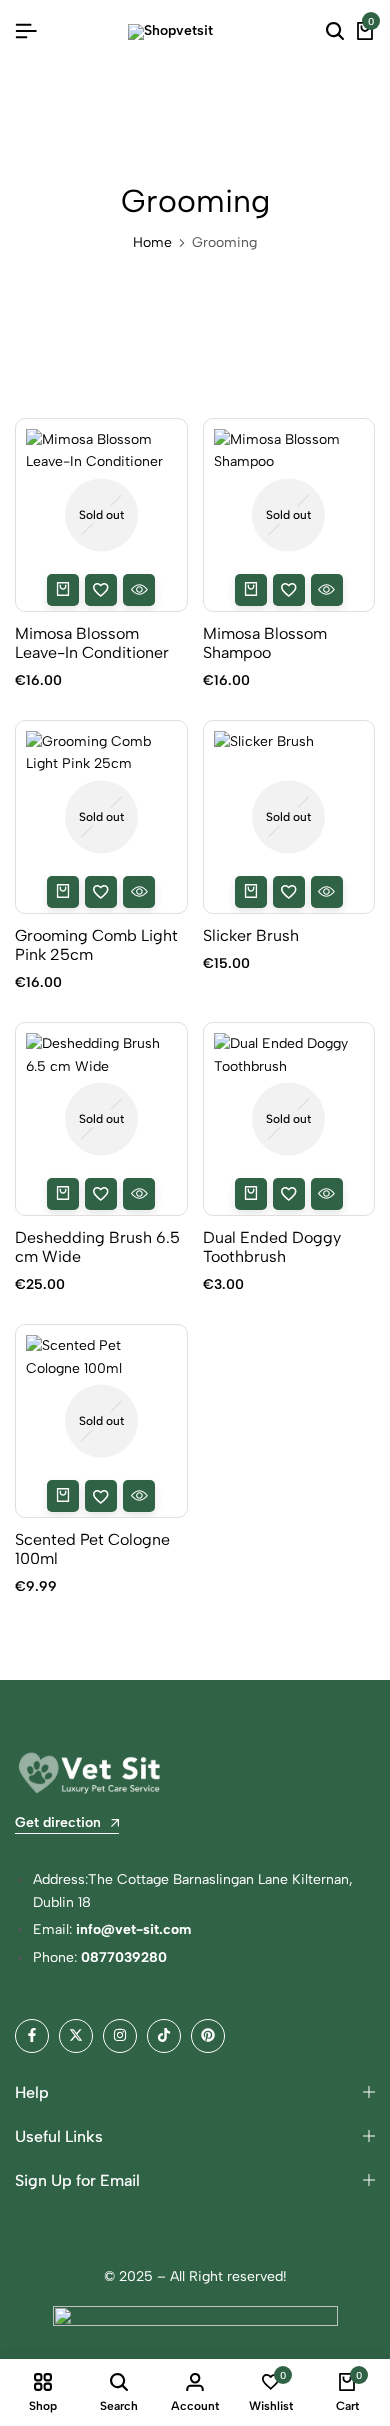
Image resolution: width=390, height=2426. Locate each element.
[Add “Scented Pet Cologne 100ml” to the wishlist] (101, 1496)
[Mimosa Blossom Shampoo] (289, 515)
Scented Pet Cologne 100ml (92, 1549)
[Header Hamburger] (26, 31)
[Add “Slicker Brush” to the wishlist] (289, 892)
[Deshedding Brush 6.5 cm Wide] (101, 1119)
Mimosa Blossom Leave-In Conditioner (92, 643)
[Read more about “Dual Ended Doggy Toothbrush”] (251, 1194)
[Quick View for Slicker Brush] (327, 892)
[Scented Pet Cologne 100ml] (101, 1421)
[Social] (32, 2036)
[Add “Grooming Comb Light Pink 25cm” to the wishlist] (101, 892)
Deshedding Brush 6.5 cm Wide (97, 1247)
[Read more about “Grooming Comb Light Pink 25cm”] (63, 892)
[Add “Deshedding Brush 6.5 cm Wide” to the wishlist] (101, 1194)
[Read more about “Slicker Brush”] (251, 892)
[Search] (335, 32)
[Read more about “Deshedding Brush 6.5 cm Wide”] (63, 1194)
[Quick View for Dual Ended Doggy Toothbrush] (327, 1194)
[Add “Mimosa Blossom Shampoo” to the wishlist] (289, 590)
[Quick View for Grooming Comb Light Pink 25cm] (139, 892)
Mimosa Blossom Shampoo (265, 643)
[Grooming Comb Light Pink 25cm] (101, 817)
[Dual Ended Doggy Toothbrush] (289, 1119)
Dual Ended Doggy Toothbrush (272, 1247)
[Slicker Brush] (289, 817)
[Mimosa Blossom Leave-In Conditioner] (101, 515)
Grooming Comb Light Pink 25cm (96, 945)
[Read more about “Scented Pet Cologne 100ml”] (63, 1496)
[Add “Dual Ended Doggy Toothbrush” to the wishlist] (289, 1194)
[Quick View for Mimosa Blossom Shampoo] (327, 590)
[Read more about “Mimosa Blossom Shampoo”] (251, 590)
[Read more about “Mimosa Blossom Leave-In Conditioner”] (63, 590)
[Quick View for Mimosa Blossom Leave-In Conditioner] (139, 590)
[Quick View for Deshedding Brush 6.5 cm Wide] (139, 1194)
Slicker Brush (251, 935)
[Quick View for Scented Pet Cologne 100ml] (139, 1496)
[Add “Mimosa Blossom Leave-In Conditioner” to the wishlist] (101, 590)
